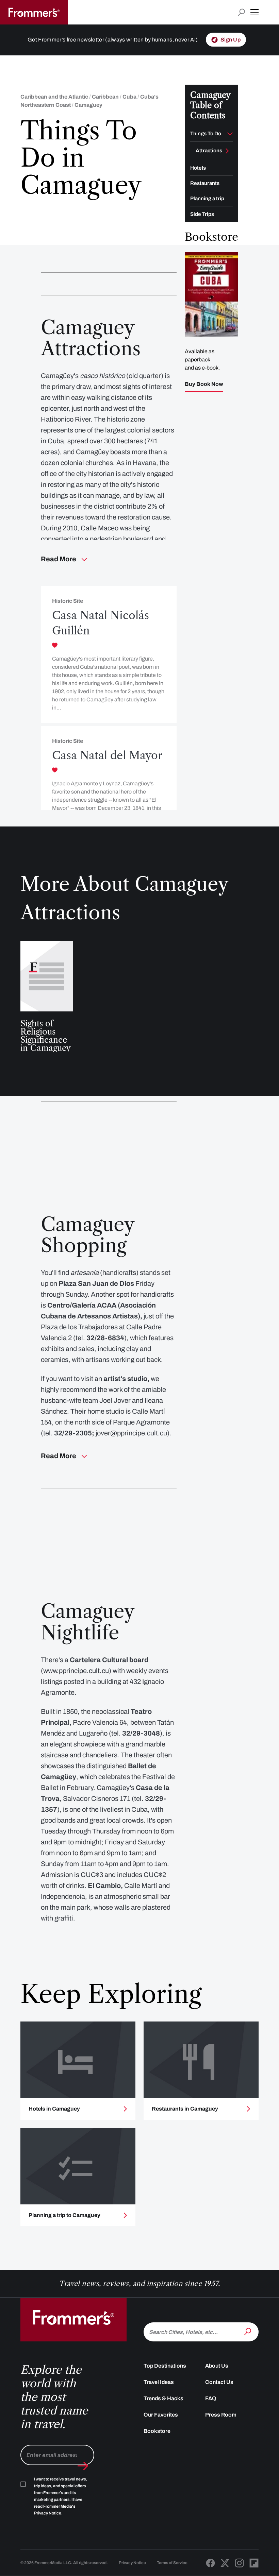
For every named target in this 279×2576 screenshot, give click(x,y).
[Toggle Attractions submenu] (227, 151)
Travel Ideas (159, 2382)
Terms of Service (172, 2563)
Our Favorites (161, 2415)
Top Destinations (165, 2366)
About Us (217, 2366)
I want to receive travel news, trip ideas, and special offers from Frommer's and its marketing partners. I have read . (61, 2496)
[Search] (248, 2331)
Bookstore (157, 2431)
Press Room (221, 2415)
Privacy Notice (132, 2563)
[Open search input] (241, 12)
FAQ (211, 2398)
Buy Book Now (204, 384)
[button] (255, 12)
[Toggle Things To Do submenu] (230, 134)
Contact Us (219, 2382)
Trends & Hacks (163, 2398)
